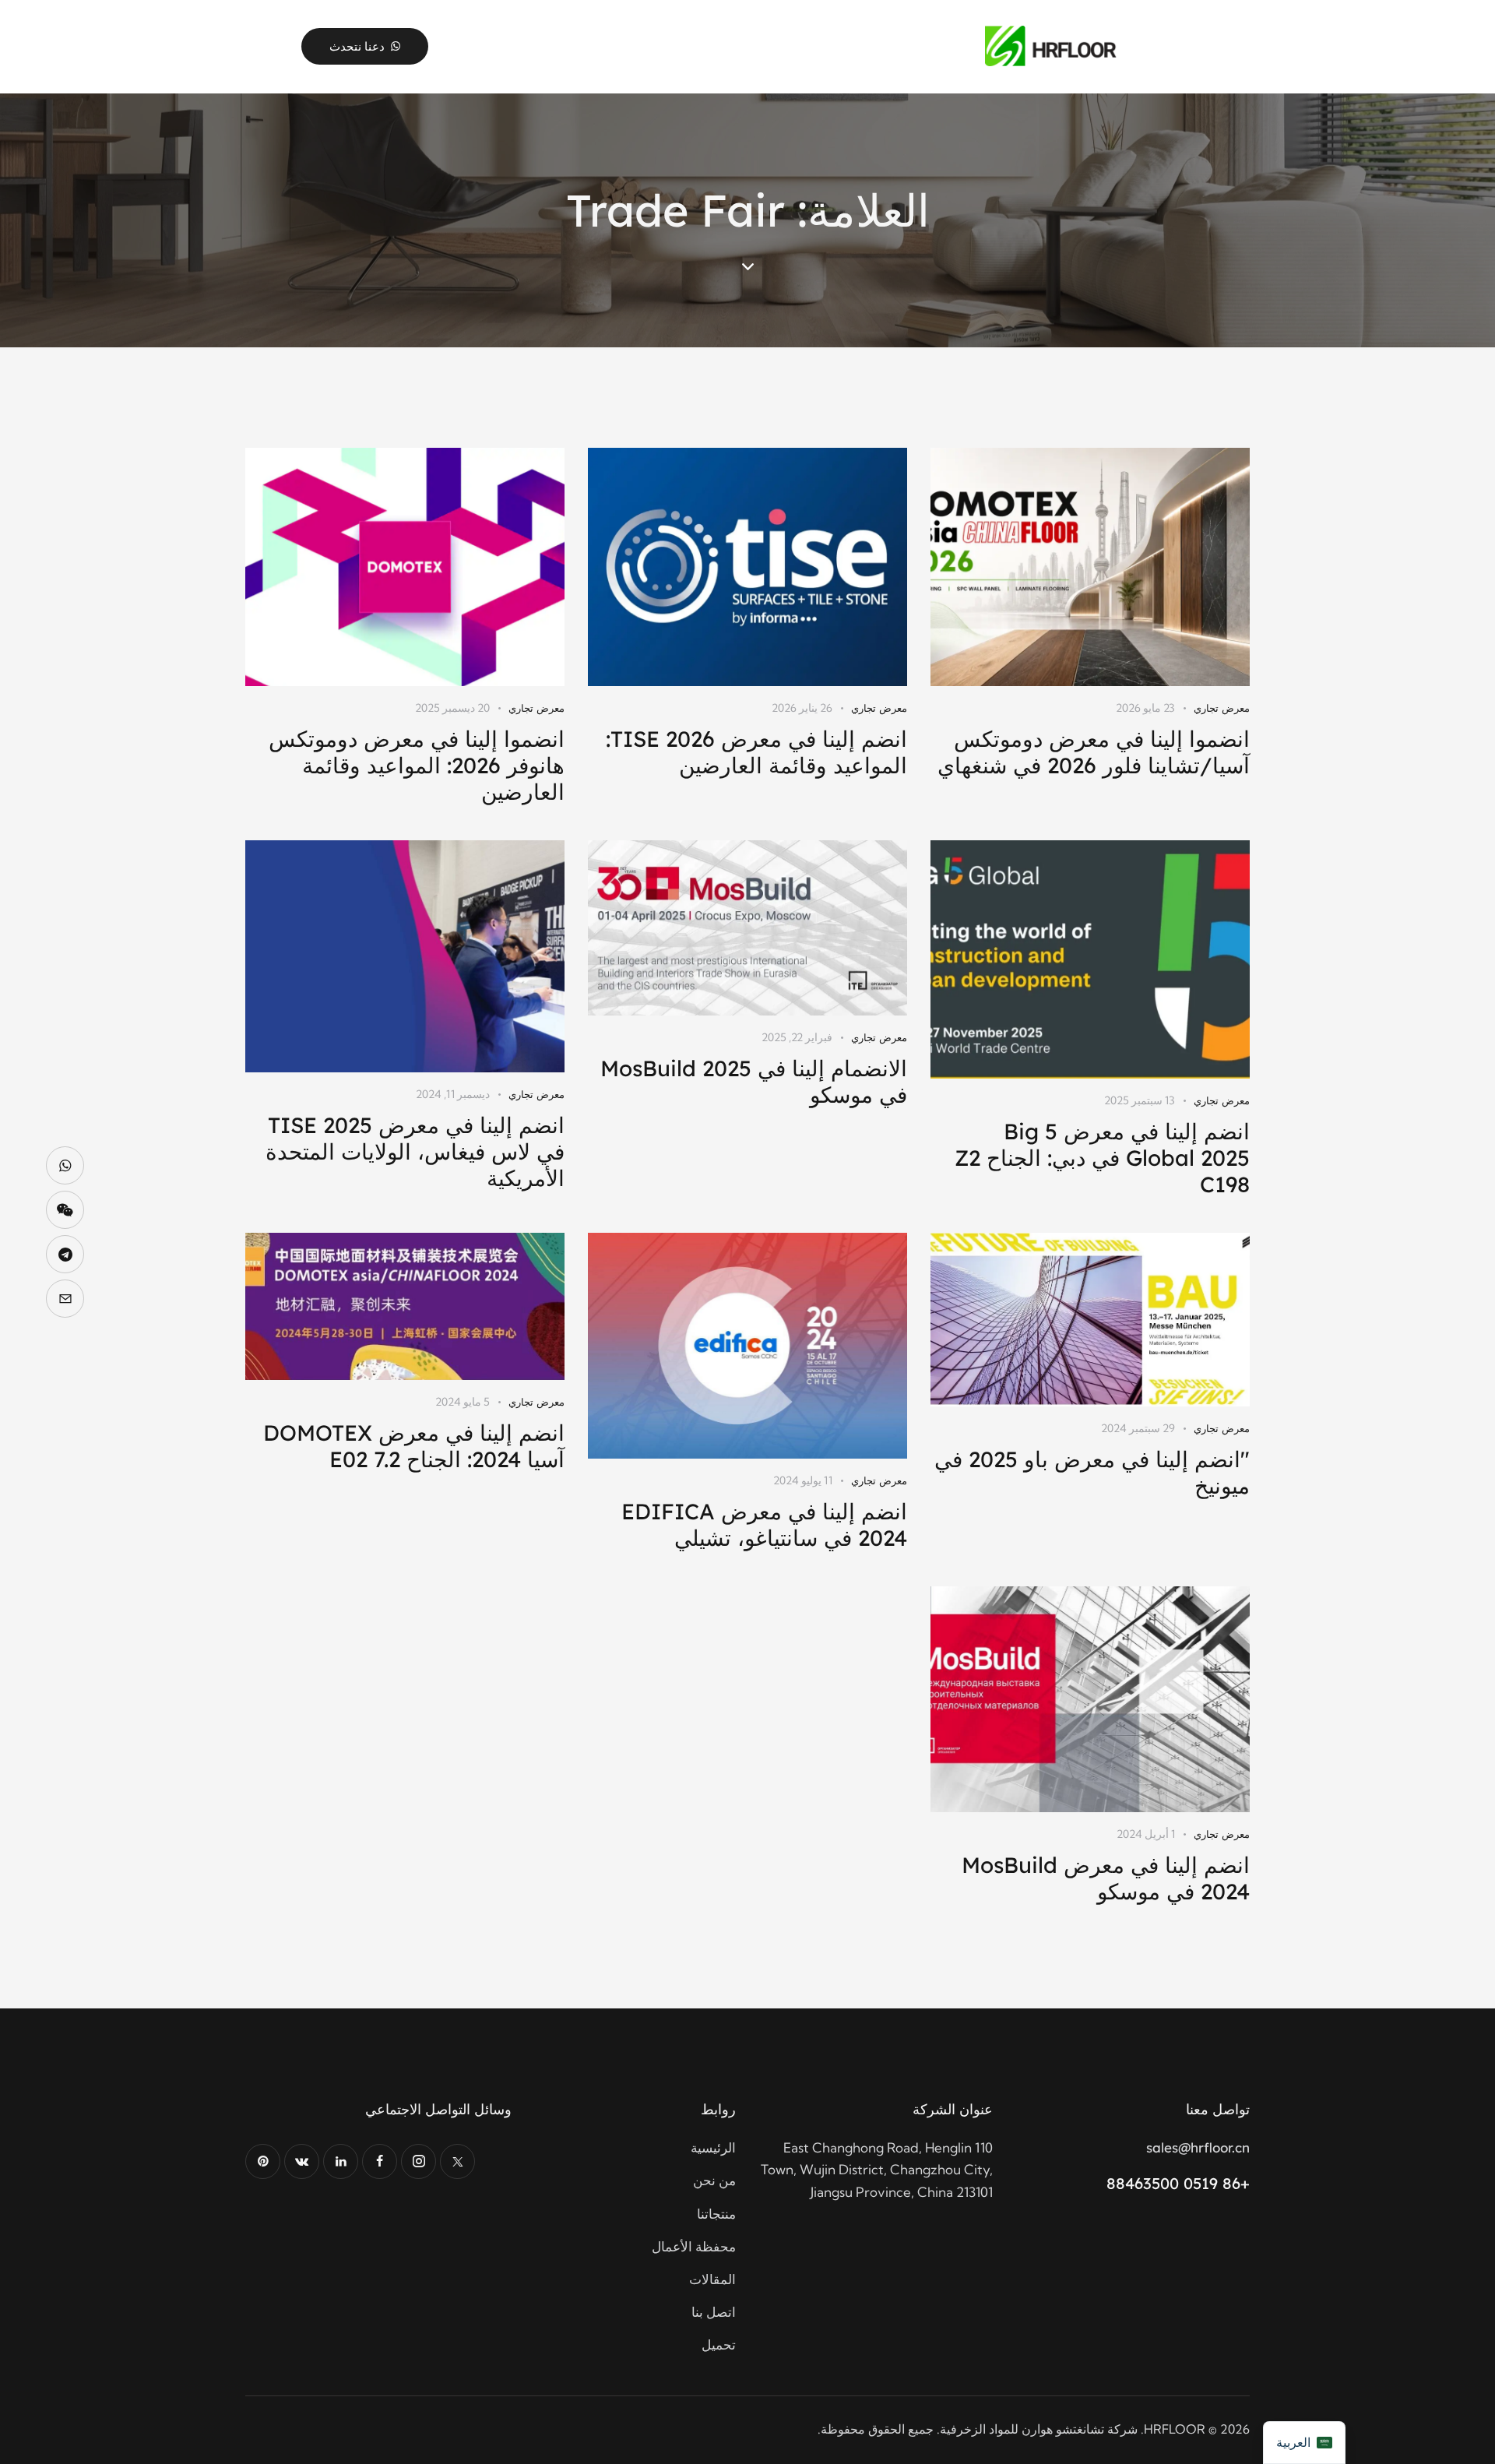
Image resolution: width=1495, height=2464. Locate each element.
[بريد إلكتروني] (65, 1299)
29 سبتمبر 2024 (1138, 1428)
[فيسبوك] (380, 2161)
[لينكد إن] (341, 2161)
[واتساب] (65, 1165)
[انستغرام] (419, 2161)
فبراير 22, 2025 (797, 1037)
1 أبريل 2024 (1146, 1834)
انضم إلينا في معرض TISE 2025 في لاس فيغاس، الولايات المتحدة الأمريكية (415, 1152)
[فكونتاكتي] (302, 2161)
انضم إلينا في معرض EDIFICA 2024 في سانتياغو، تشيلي (764, 1525)
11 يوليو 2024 (803, 1480)
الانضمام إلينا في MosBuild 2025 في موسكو (754, 1082)
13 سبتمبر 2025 (1140, 1100)
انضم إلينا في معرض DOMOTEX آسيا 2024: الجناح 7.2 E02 (414, 1446)
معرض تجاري (1222, 708)
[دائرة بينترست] (263, 2161)
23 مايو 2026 (1145, 708)
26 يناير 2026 (802, 708)
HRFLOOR (1175, 2429)
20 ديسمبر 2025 (452, 708)
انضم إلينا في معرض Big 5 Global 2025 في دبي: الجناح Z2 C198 (1102, 1158)
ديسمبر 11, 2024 (453, 1094)
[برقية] (65, 1254)
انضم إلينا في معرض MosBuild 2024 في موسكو (1106, 1878)
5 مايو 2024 (463, 1402)
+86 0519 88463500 (1178, 2183)
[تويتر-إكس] (457, 2161)
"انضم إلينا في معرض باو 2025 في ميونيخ (1092, 1473)
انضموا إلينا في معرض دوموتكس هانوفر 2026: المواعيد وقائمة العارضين (417, 766)
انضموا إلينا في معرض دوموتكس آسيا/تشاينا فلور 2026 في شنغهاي (1094, 752)
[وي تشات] (65, 1210)
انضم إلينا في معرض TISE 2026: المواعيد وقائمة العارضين (756, 752)
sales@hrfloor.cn (1198, 2147)
